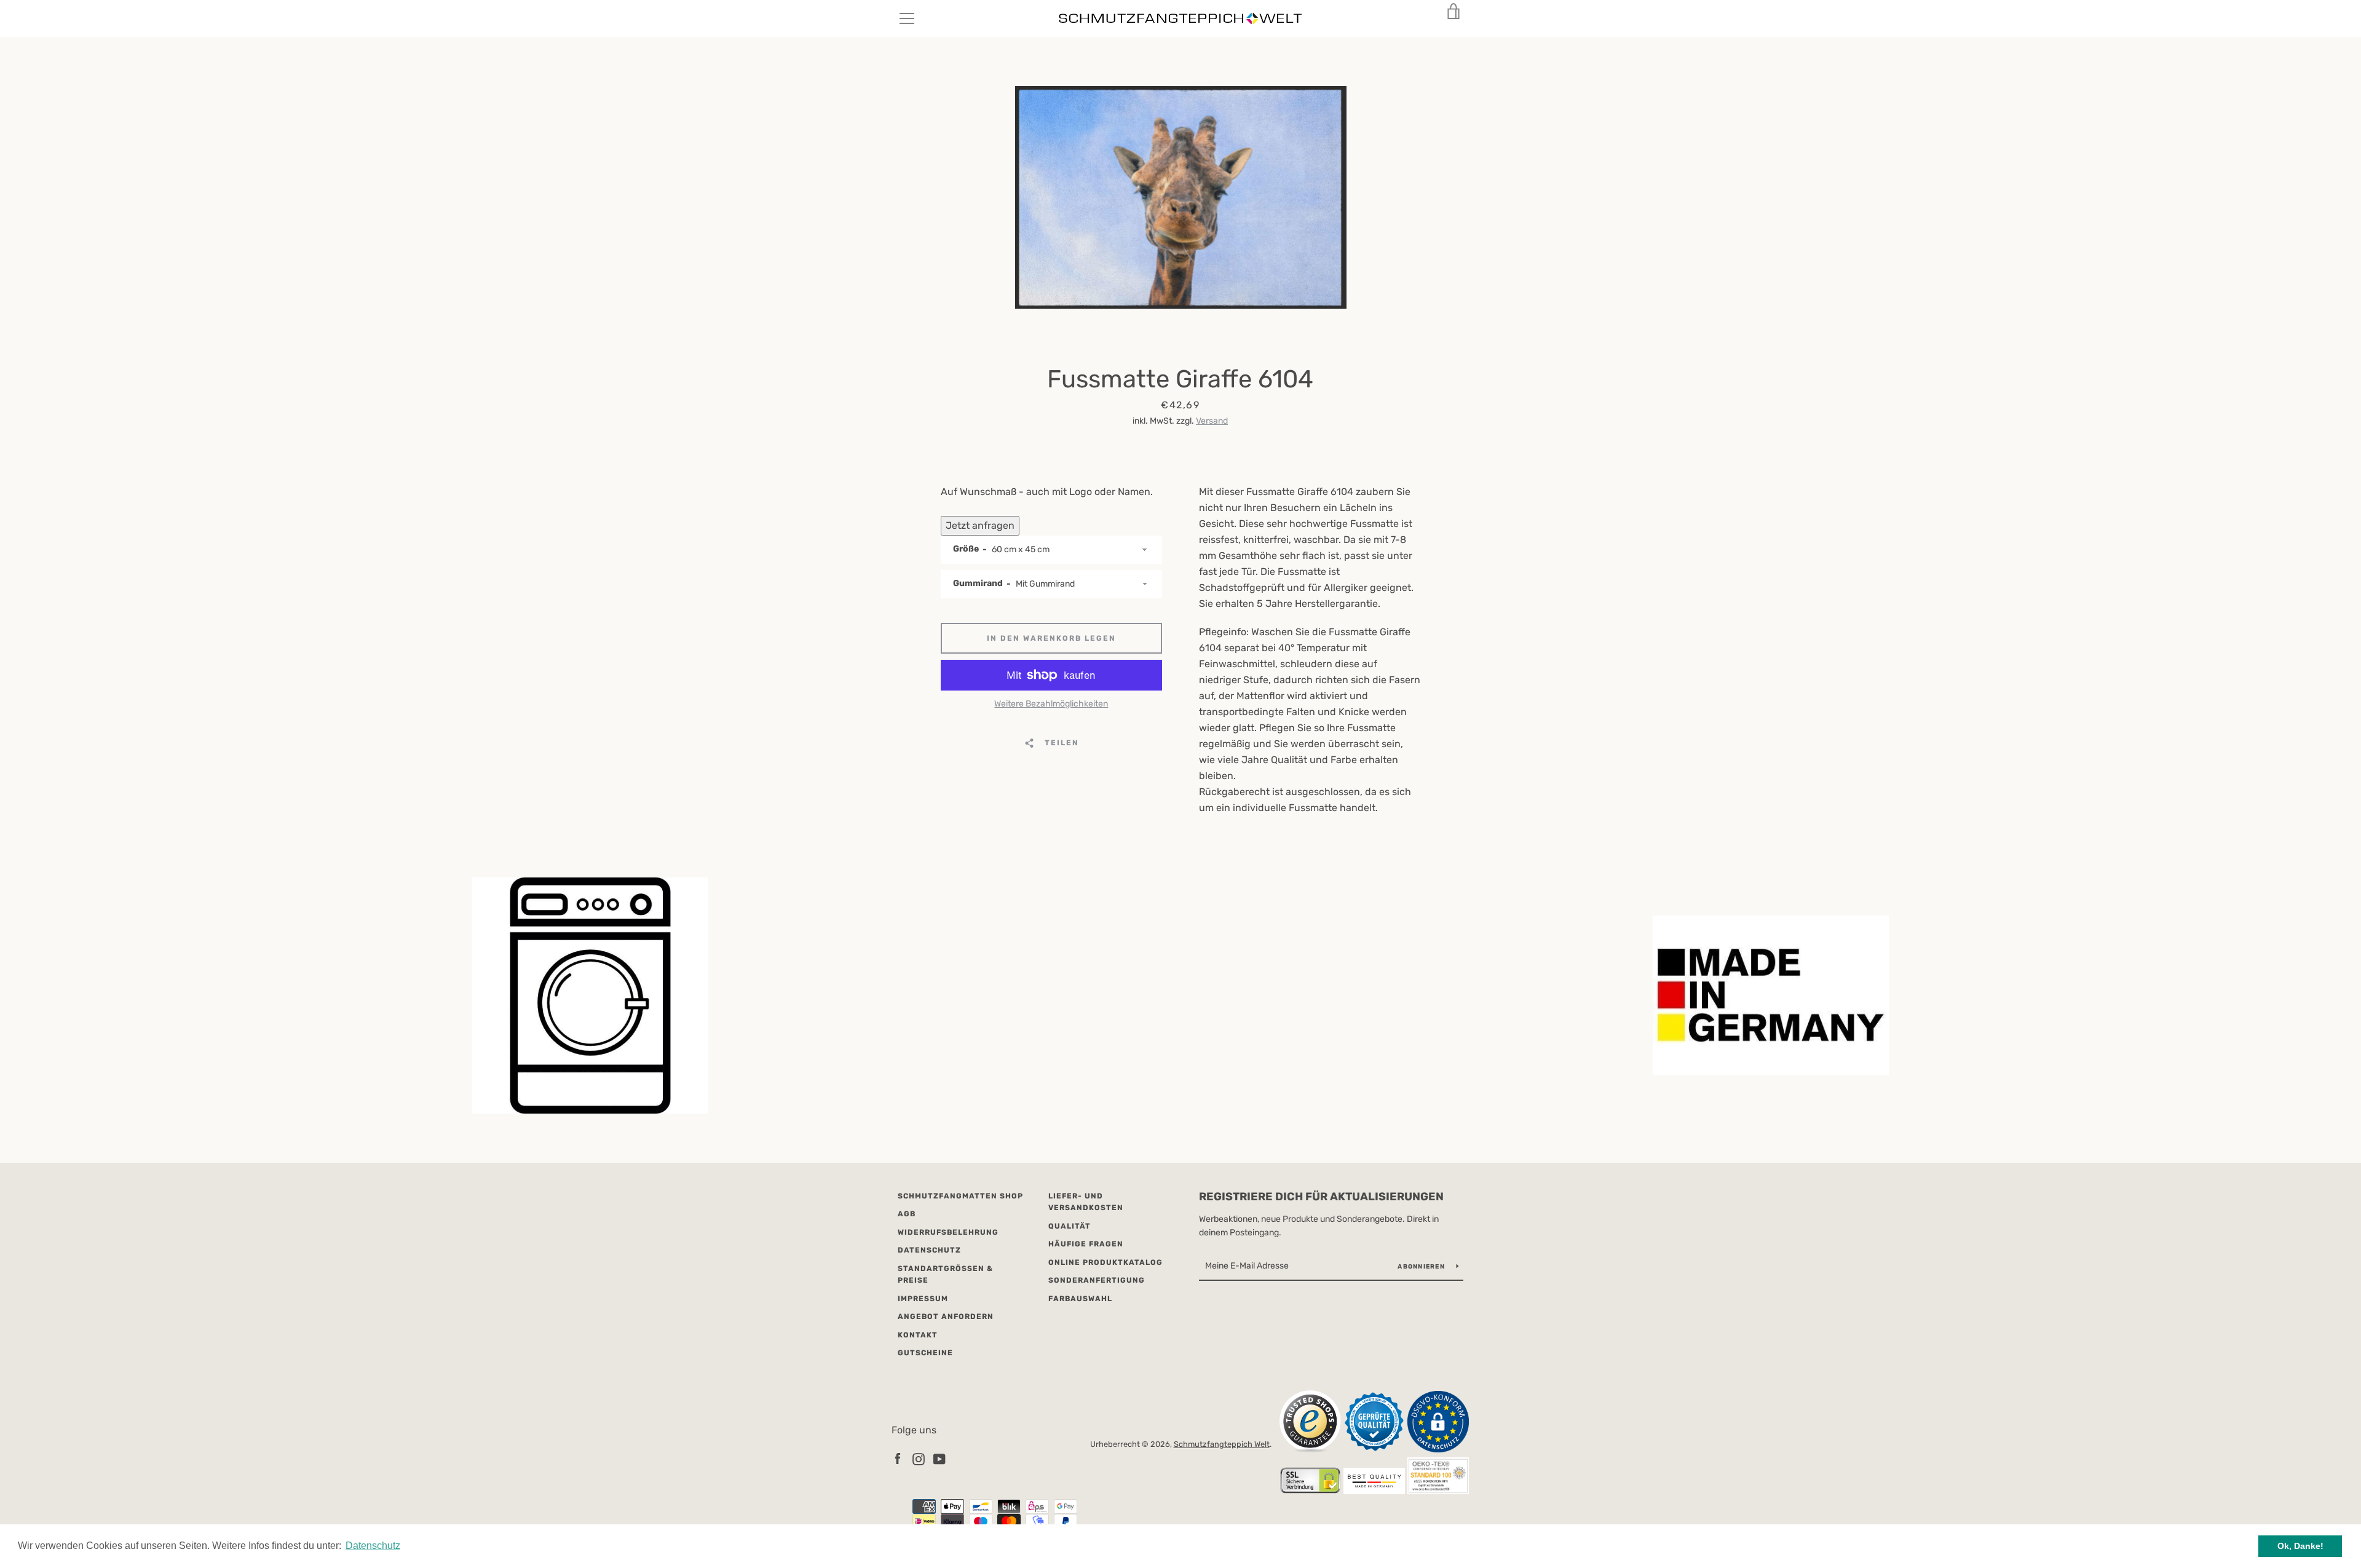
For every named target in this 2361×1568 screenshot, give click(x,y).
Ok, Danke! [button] (2300, 1546)
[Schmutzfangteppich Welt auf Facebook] (898, 1458)
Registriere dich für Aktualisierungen (1321, 1197)
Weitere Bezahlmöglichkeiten (1051, 704)
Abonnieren (1422, 1267)
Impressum (923, 1299)
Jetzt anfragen (980, 525)
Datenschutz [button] (373, 1546)
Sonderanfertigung (1097, 1280)
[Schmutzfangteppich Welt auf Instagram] (919, 1458)
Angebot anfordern (946, 1317)
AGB (907, 1214)
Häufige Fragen (1086, 1244)
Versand (1212, 421)
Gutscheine (925, 1353)
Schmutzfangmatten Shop (960, 1196)
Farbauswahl (1080, 1299)
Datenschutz (929, 1250)
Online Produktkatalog (1105, 1262)
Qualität (1070, 1226)
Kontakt (918, 1335)
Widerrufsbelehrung (948, 1232)
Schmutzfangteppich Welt (1222, 1444)
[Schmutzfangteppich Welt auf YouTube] (939, 1458)
